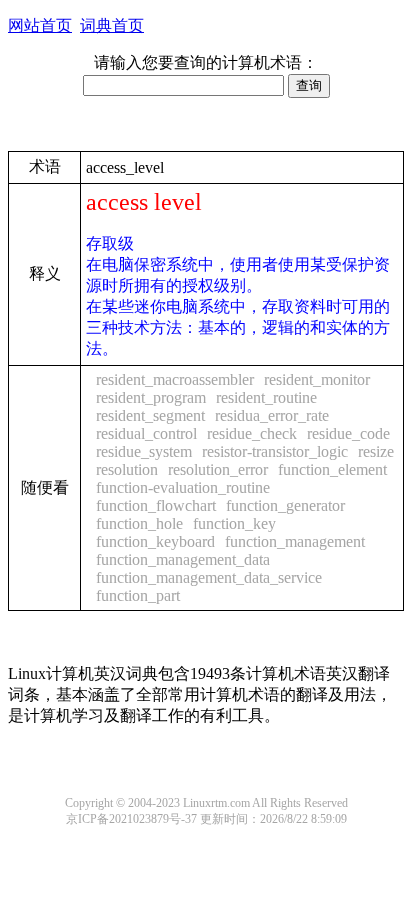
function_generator (285, 505)
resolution (127, 469)
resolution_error (218, 469)
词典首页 (112, 25)
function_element (332, 469)
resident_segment (150, 415)
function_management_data (183, 559)
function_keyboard (155, 541)
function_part (138, 595)
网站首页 (40, 25)
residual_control (146, 433)
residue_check (252, 433)
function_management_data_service (209, 577)
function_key (234, 523)
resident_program (151, 397)
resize (376, 451)
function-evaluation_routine (183, 487)
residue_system (144, 451)
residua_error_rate (272, 415)
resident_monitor (317, 379)
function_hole (139, 523)
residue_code (348, 433)
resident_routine (266, 397)
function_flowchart (156, 505)
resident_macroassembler (175, 379)
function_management (295, 541)
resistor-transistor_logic (275, 451)
